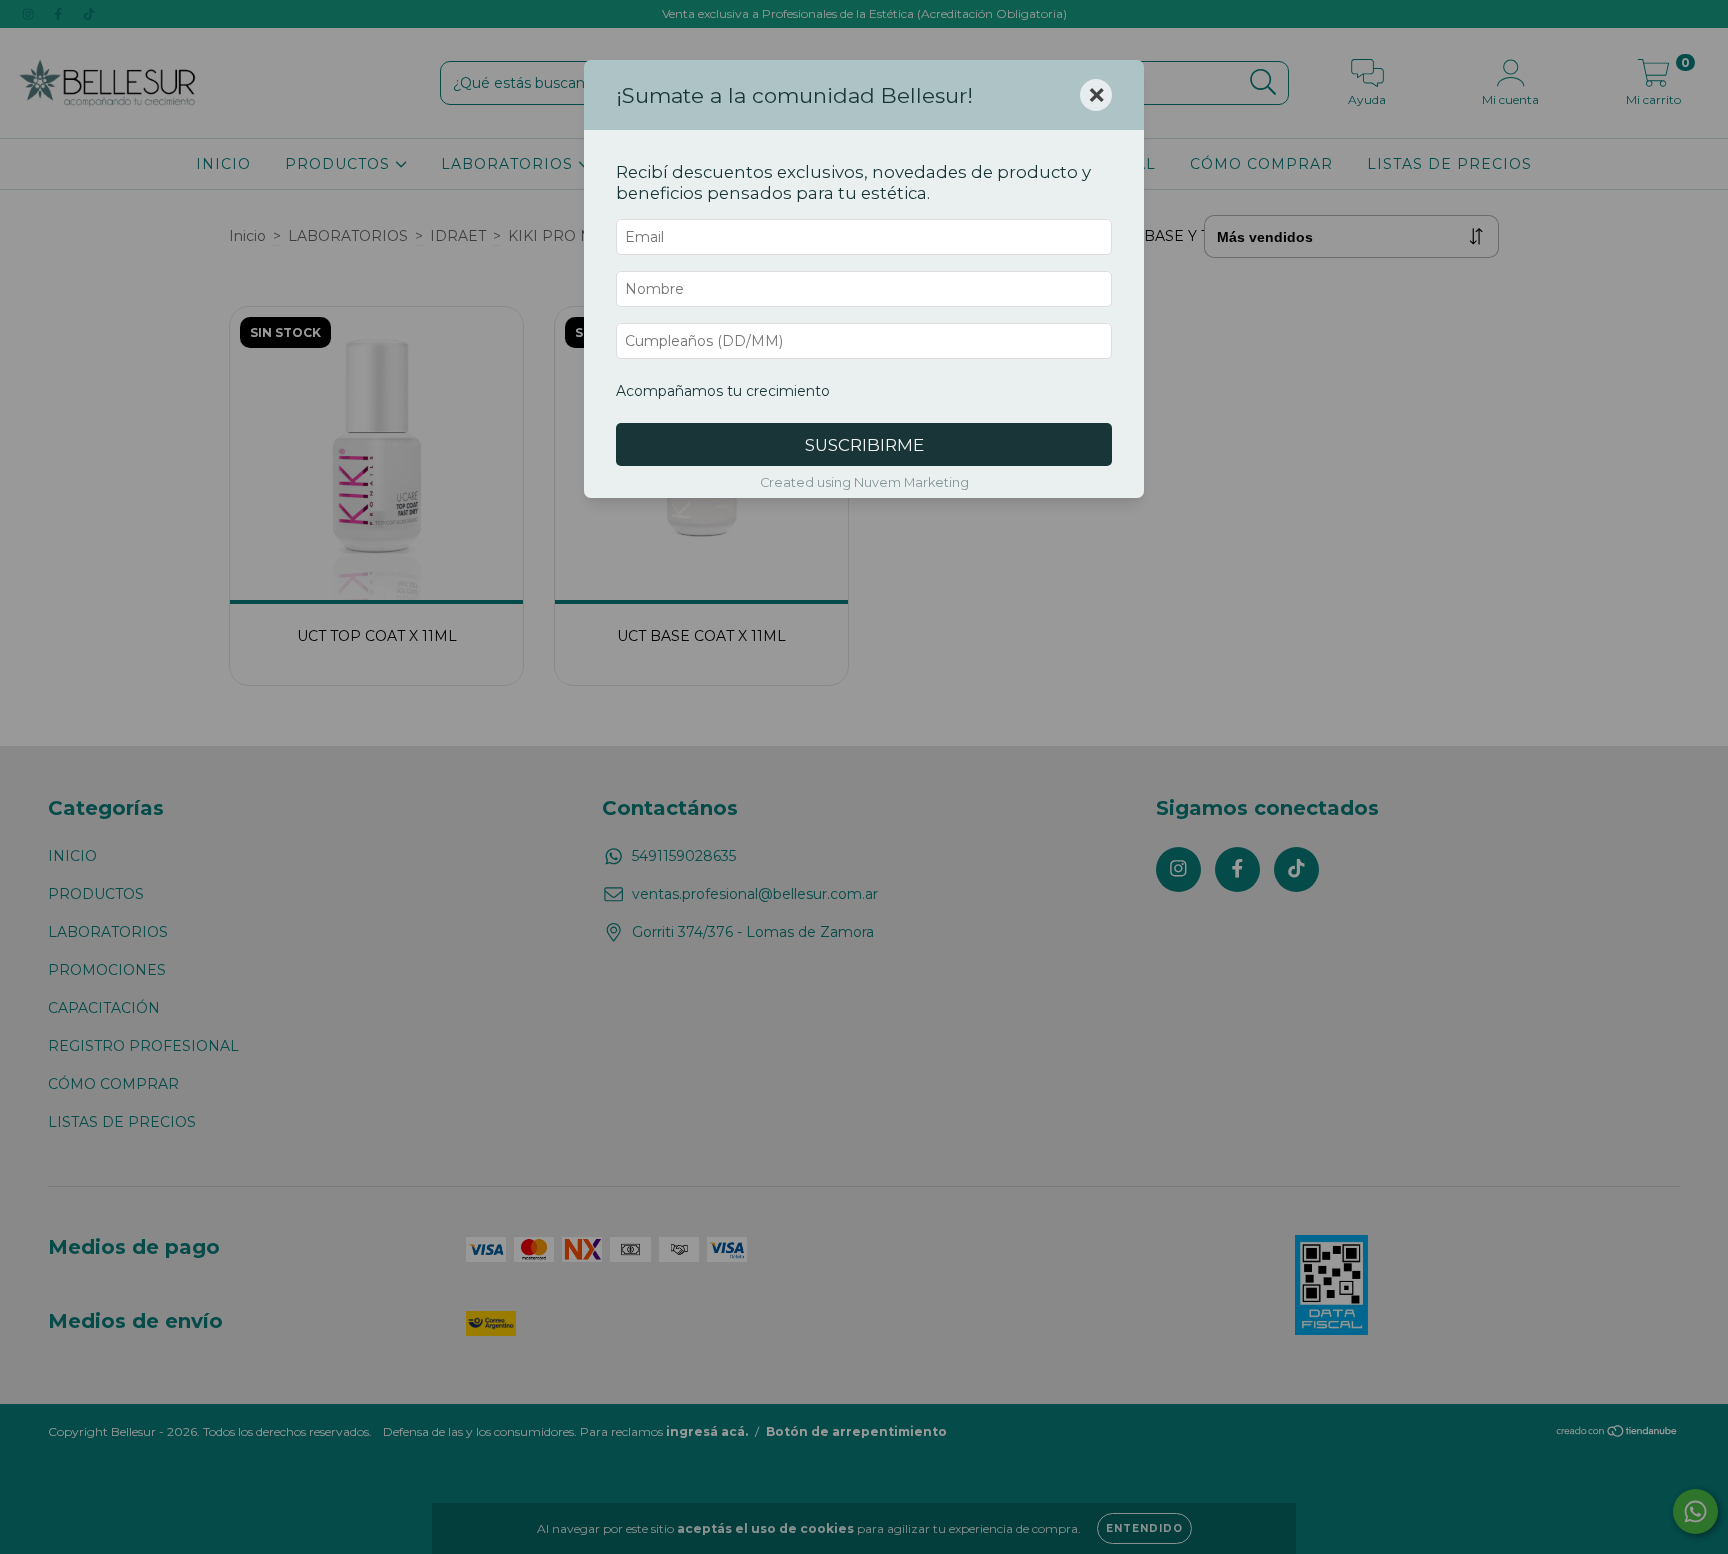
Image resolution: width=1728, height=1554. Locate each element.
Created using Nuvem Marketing (864, 482)
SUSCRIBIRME (864, 445)
